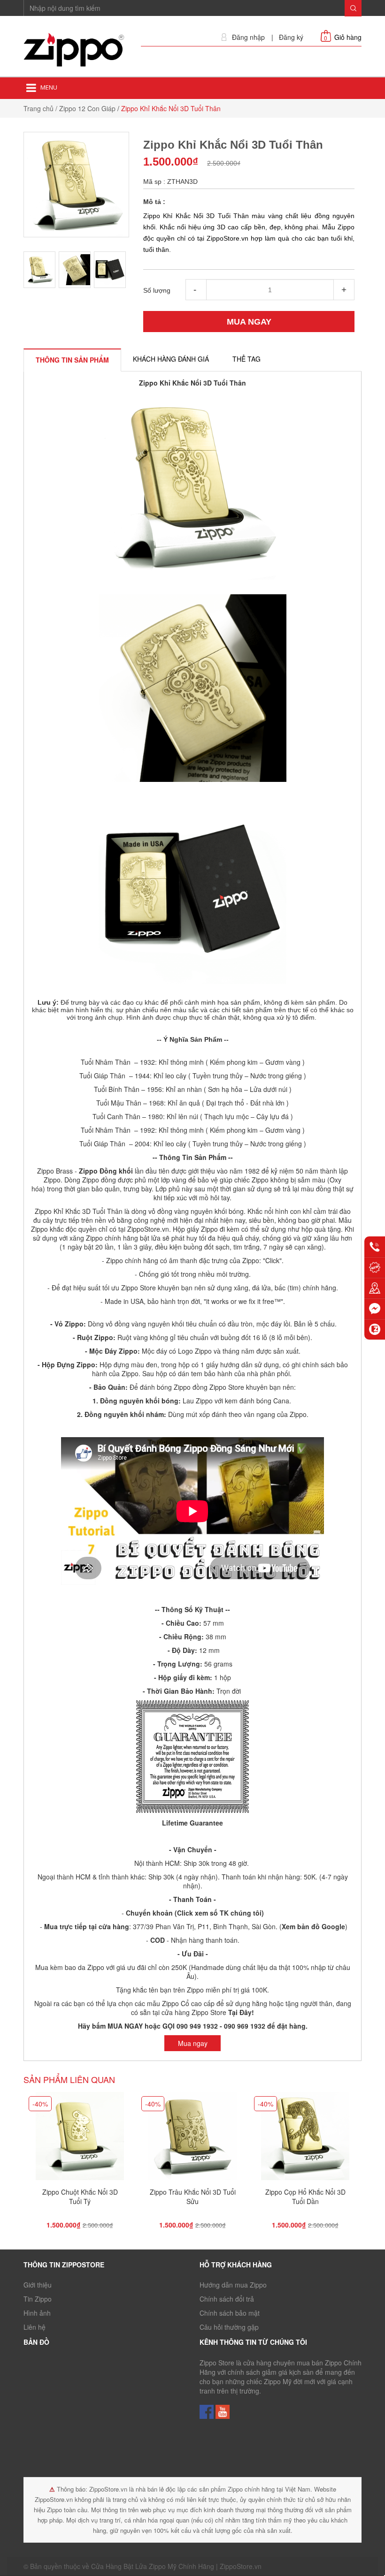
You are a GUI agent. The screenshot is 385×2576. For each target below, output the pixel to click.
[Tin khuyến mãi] (375, 1267)
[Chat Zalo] (375, 1329)
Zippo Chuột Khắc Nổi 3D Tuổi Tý (80, 2197)
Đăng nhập (248, 37)
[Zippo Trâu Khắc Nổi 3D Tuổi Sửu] (192, 2139)
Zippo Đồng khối (106, 1171)
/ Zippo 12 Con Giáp (85, 108)
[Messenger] (375, 1309)
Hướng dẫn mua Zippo (233, 2285)
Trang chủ (38, 108)
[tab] (72, 360)
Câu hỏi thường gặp (229, 2327)
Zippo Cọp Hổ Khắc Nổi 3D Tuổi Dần (305, 2197)
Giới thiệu (38, 2285)
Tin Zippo (38, 2299)
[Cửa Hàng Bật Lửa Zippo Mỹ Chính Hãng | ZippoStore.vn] (75, 50)
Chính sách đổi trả (227, 2299)
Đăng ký (291, 37)
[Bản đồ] (375, 1288)
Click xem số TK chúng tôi (219, 1913)
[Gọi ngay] (375, 1247)
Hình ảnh (37, 2313)
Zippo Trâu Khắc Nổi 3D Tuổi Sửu (193, 2197)
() (312, 1926)
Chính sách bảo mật (230, 2313)
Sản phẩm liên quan (69, 2079)
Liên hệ (35, 2327)
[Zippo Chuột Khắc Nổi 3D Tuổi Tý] (80, 2139)
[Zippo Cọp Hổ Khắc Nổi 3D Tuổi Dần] (305, 2139)
